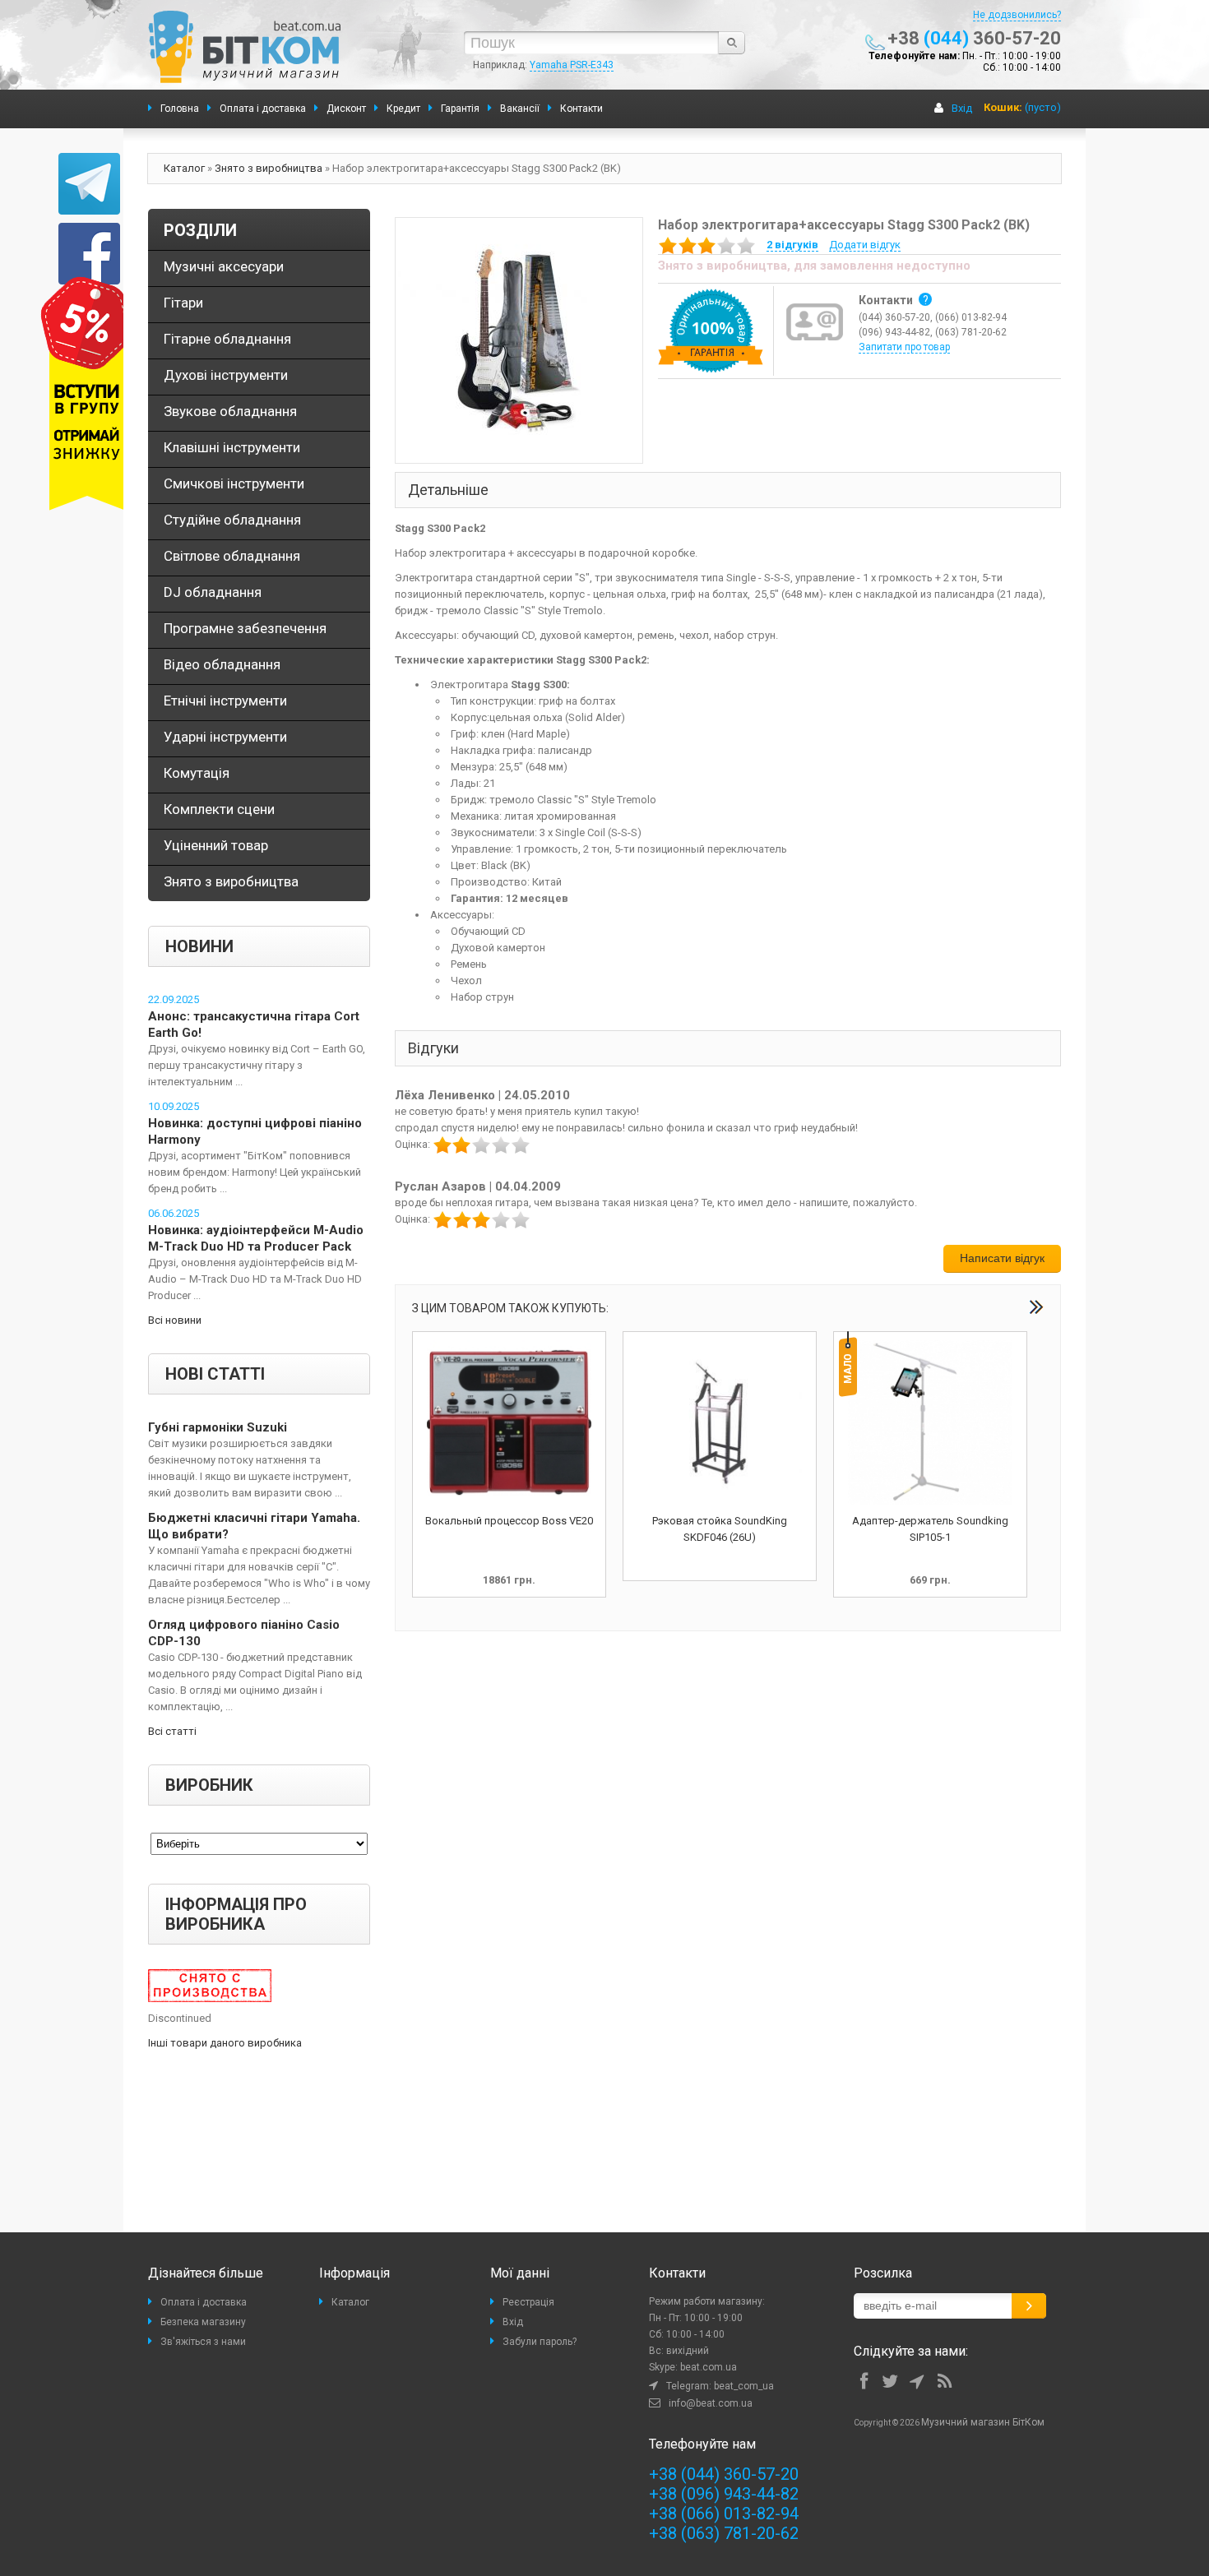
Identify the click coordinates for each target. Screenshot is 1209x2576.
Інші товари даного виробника (225, 2043)
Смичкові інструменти (234, 483)
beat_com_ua (744, 2386)
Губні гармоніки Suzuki (218, 1427)
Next (1036, 1307)
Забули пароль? (540, 2342)
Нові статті (215, 1374)
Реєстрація (528, 2302)
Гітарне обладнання (227, 339)
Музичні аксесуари (224, 266)
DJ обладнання (213, 592)
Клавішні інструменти (232, 447)
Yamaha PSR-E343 (572, 65)
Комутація (197, 773)
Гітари (183, 303)
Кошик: (1003, 107)
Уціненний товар (216, 845)
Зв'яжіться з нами (203, 2342)
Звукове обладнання (230, 411)
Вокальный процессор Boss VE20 (509, 1521)
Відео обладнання (222, 664)
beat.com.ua (709, 2367)
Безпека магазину (203, 2322)
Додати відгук (865, 245)
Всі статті (172, 1731)
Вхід (962, 108)
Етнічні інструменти (225, 701)
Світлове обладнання (232, 556)
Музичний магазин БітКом (983, 2422)
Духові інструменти (226, 375)
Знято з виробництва (269, 168)
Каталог (184, 168)
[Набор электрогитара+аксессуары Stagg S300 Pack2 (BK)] (519, 339)
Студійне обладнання (232, 520)
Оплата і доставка (204, 2302)
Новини (199, 946)
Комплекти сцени (219, 809)
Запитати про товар (904, 347)
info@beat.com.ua (711, 2403)
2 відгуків (792, 245)
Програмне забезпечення (245, 628)
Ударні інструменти (225, 737)
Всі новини (175, 1320)
